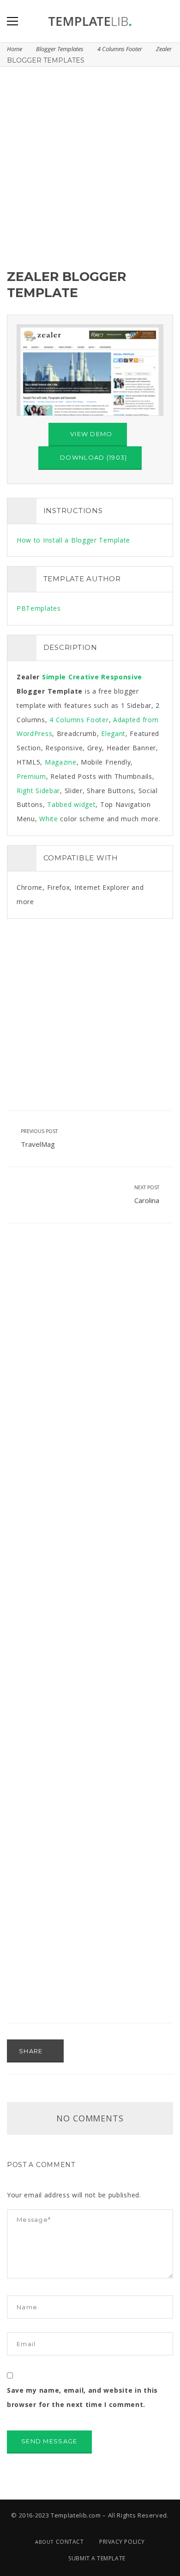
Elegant (113, 733)
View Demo (90, 434)
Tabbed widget (71, 804)
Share (32, 2051)
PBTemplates (39, 608)
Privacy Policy (122, 2542)
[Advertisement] (90, 166)
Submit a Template (97, 2558)
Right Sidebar (38, 791)
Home (15, 49)
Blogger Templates (60, 49)
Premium (31, 776)
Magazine (61, 762)
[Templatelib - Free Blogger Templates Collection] (90, 21)
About (45, 2542)
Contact (70, 2542)
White (49, 819)
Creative (84, 677)
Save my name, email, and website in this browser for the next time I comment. (82, 2397)
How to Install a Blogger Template (73, 540)
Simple (54, 677)
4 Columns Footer (120, 49)
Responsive (122, 677)
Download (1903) (93, 457)
